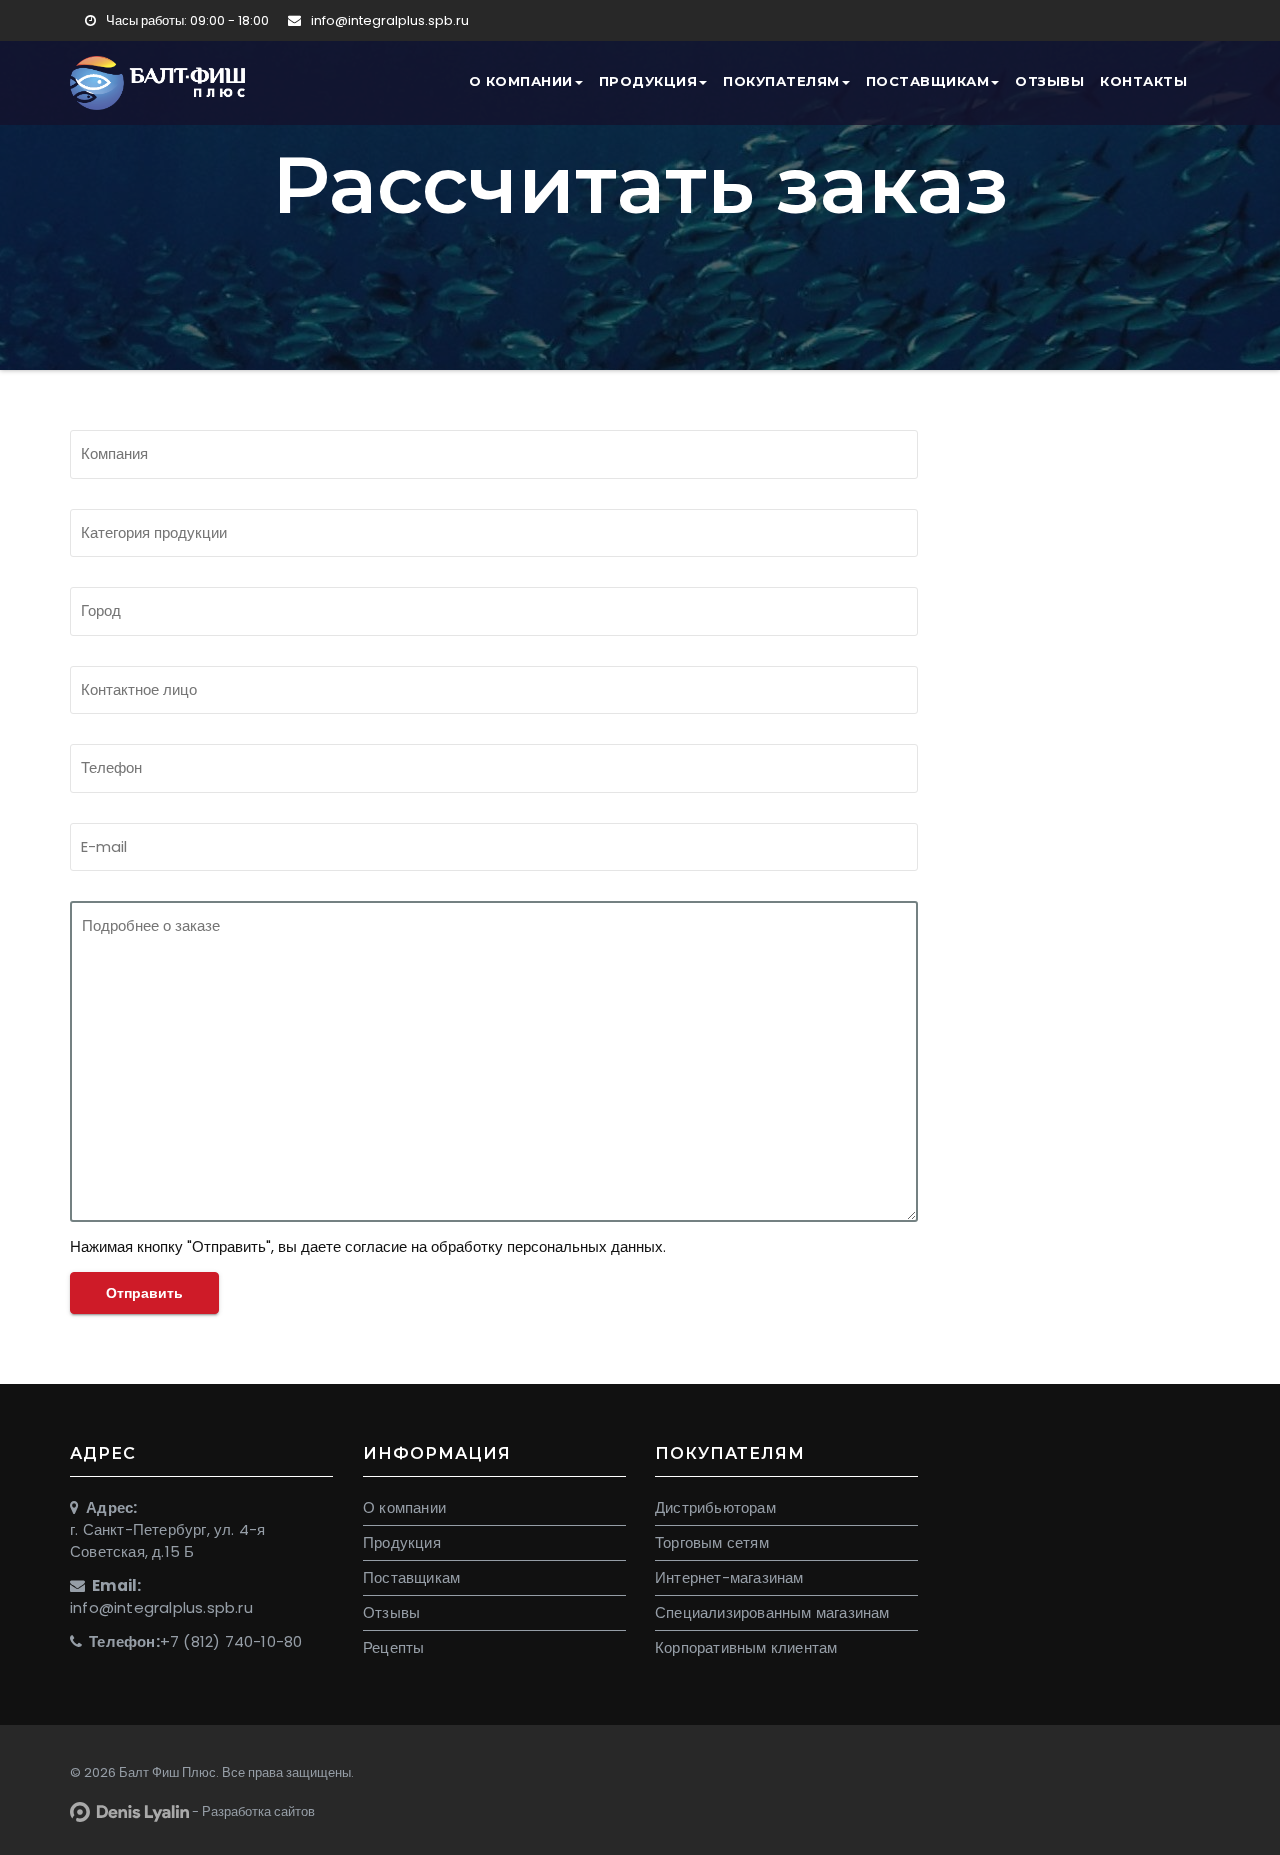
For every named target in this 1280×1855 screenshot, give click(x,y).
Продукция (648, 81)
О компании (521, 81)
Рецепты (393, 1647)
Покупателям (781, 81)
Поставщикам (928, 81)
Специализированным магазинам (772, 1612)
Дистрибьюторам (715, 1507)
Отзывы (1049, 81)
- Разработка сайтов (252, 1811)
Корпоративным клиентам (746, 1647)
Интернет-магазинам (729, 1577)
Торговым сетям (712, 1542)
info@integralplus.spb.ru (388, 20)
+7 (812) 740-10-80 (231, 1641)
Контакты (1143, 81)
